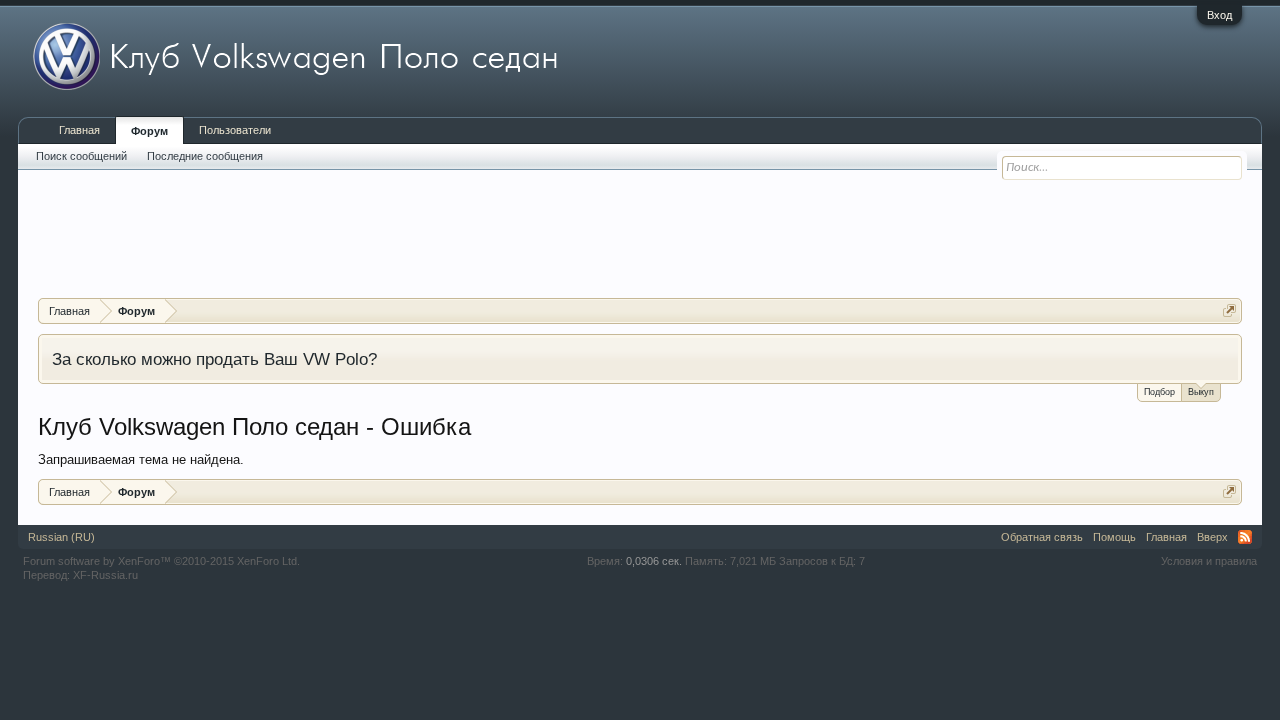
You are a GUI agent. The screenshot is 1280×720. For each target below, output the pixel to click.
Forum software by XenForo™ (161, 561)
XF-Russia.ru (105, 575)
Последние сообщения (205, 156)
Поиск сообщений (81, 156)
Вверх (1212, 537)
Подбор (1159, 392)
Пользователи (235, 130)
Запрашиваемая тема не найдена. (141, 459)
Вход (1219, 15)
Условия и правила (1209, 561)
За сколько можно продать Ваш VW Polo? (214, 359)
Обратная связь (1042, 537)
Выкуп (1201, 392)
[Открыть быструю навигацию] (1229, 310)
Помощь (1114, 537)
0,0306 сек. (654, 561)
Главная (79, 130)
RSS (1245, 537)
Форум (149, 131)
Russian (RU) (61, 537)
